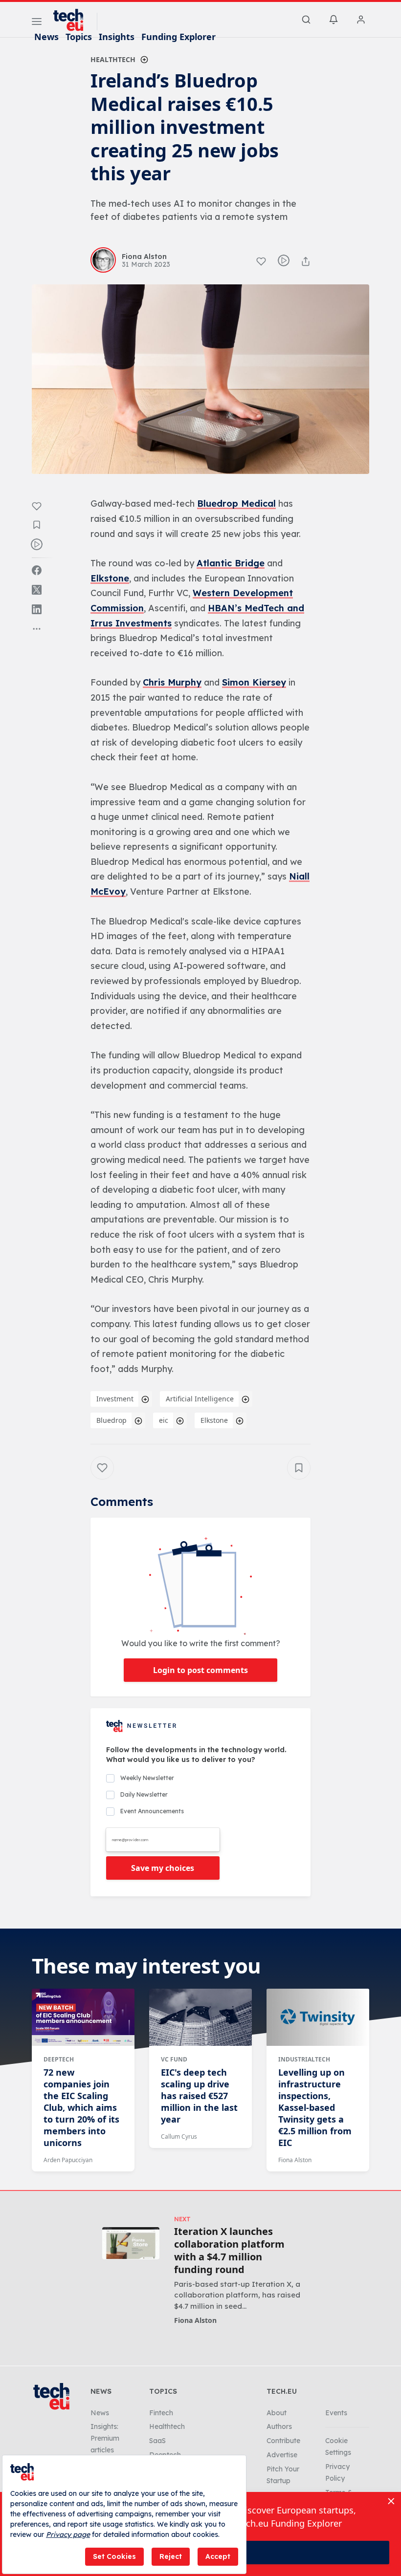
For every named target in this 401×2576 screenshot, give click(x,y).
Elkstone (110, 578)
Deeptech (59, 2059)
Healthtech (113, 59)
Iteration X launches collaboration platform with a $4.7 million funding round (229, 2251)
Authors (279, 2426)
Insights (117, 37)
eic (164, 1420)
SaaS (157, 2441)
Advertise (282, 2455)
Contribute (283, 2441)
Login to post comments (200, 1670)
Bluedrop (111, 1420)
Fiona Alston (295, 2160)
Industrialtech (304, 2059)
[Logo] (73, 20)
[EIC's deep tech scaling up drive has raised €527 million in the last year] (200, 2018)
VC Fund (174, 2059)
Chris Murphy (172, 682)
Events (336, 2413)
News (46, 37)
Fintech (161, 2413)
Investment (115, 1399)
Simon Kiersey (254, 682)
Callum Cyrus (179, 2136)
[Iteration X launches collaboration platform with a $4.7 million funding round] (131, 2243)
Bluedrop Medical (236, 504)
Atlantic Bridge (231, 563)
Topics (79, 37)
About (277, 2413)
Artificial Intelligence (200, 1399)
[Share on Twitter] (37, 590)
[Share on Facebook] (37, 570)
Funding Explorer (178, 37)
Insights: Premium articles (105, 2438)
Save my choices (163, 1868)
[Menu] (37, 23)
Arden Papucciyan (68, 2160)
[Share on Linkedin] (37, 609)
